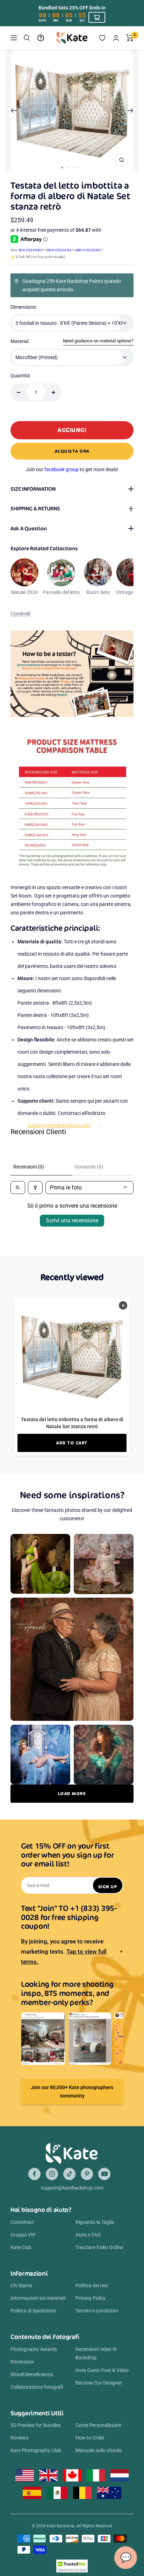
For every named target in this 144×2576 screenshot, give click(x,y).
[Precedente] (13, 111)
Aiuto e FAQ (88, 2235)
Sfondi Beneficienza (32, 2374)
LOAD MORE (72, 1793)
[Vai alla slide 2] (68, 167)
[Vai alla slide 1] (62, 168)
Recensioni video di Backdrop (96, 2353)
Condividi (20, 614)
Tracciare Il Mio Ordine (99, 2247)
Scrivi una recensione (72, 1220)
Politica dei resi (92, 2285)
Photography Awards (34, 2349)
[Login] (116, 38)
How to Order (90, 2438)
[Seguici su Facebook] (34, 2174)
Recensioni (22, 2362)
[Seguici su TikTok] (69, 2174)
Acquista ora (72, 451)
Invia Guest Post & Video (102, 2370)
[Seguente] (131, 111)
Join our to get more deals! (72, 469)
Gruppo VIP (23, 2235)
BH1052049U (60, 250)
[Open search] (18, 1188)
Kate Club (21, 2247)
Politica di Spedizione (33, 2311)
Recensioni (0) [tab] (29, 1167)
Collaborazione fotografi (37, 2387)
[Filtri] (35, 1188)
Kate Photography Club (36, 2450)
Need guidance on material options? (98, 341)
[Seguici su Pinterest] (87, 2174)
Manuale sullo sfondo (99, 2450)
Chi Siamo (21, 2285)
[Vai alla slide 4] (78, 167)
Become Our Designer (99, 2383)
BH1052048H (31, 250)
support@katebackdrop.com (59, 1125)
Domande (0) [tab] (89, 1167)
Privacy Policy (91, 2298)
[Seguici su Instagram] (52, 2174)
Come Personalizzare (98, 2425)
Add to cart (72, 1443)
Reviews (19, 2438)
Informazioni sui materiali (38, 2298)
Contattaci (22, 2222)
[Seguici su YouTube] (104, 2174)
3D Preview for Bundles (35, 2425)
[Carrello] (130, 38)
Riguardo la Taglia (95, 2222)
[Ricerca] (27, 38)
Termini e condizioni (97, 2311)
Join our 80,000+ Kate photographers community (72, 2092)
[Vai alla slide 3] (73, 167)
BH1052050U (89, 250)
